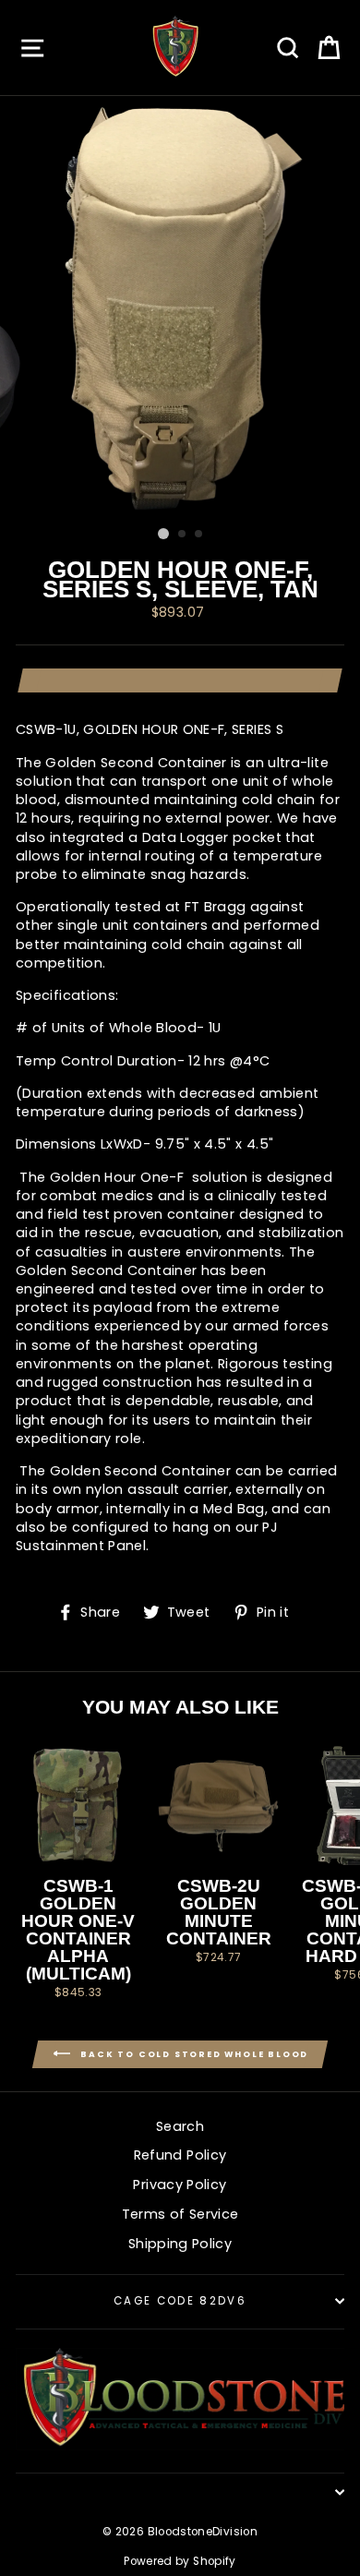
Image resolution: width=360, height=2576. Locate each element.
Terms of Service (180, 2214)
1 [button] (163, 534)
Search (180, 2126)
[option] (180, 307)
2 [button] (183, 535)
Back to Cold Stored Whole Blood (193, 2053)
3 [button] (199, 535)
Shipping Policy (180, 2244)
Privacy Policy (180, 2185)
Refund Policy (180, 2155)
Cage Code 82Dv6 (180, 2301)
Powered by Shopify (180, 2561)
